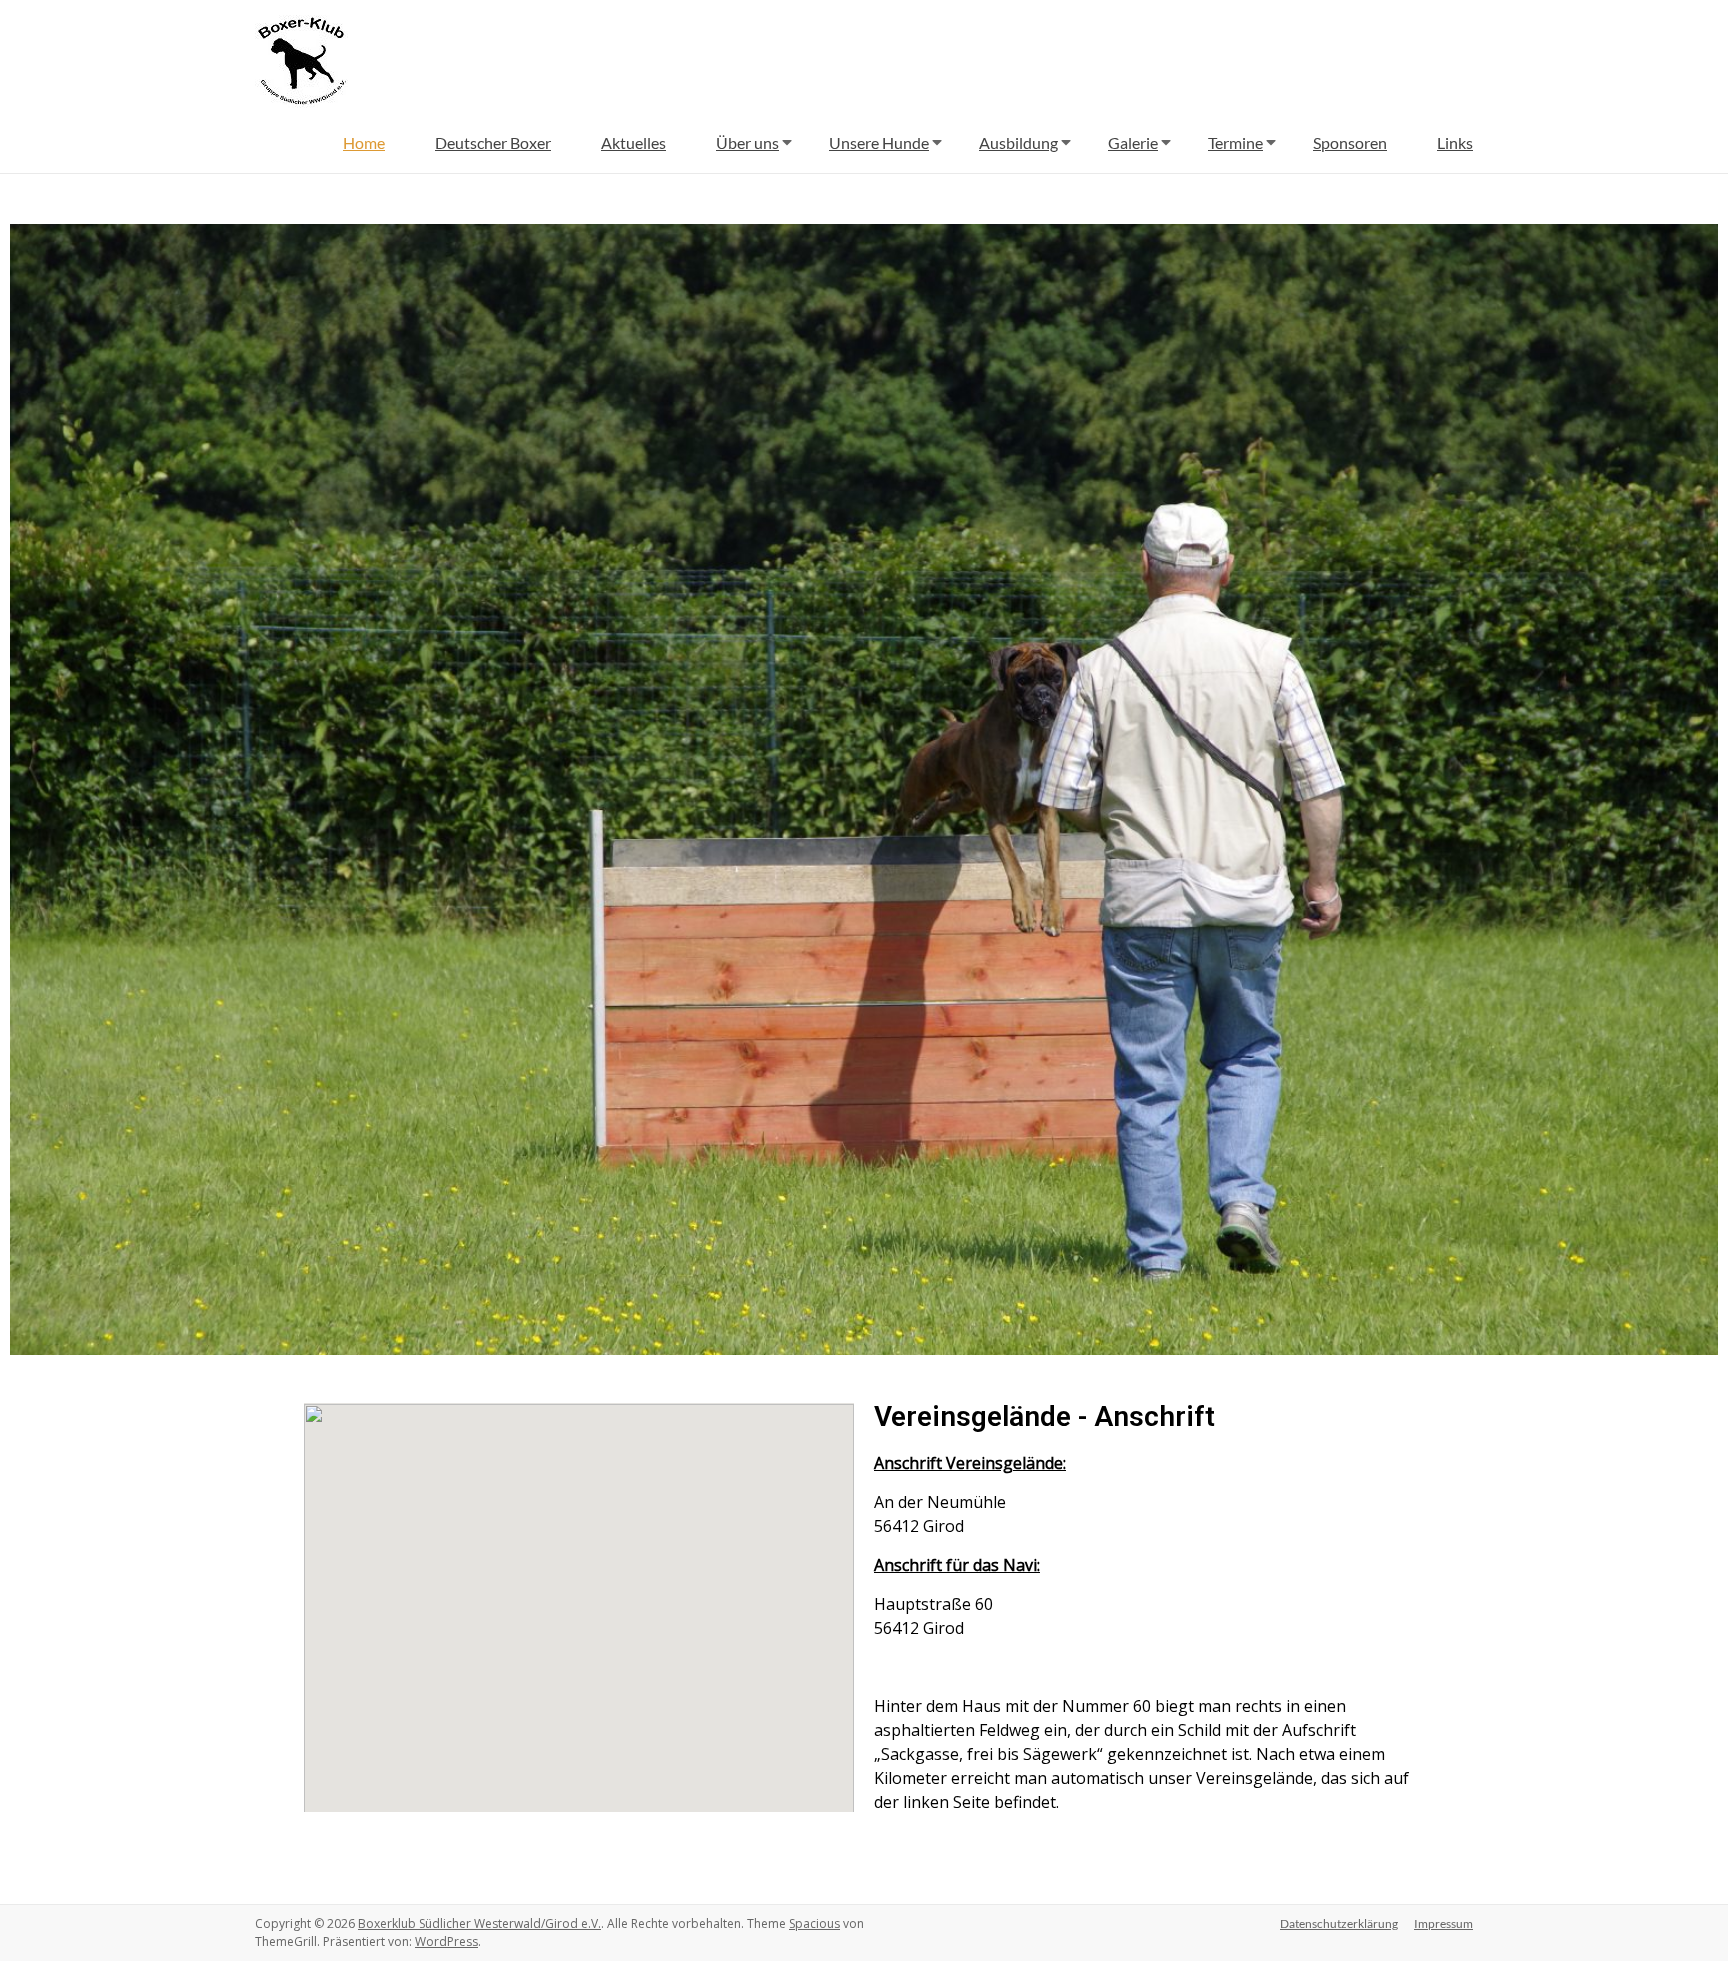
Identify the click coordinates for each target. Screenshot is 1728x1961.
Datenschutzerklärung (1339, 1923)
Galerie (1133, 142)
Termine (1235, 142)
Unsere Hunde (879, 142)
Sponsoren (1350, 142)
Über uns (747, 142)
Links (1455, 142)
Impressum (1443, 1923)
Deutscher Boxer (493, 142)
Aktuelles (633, 142)
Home (364, 142)
